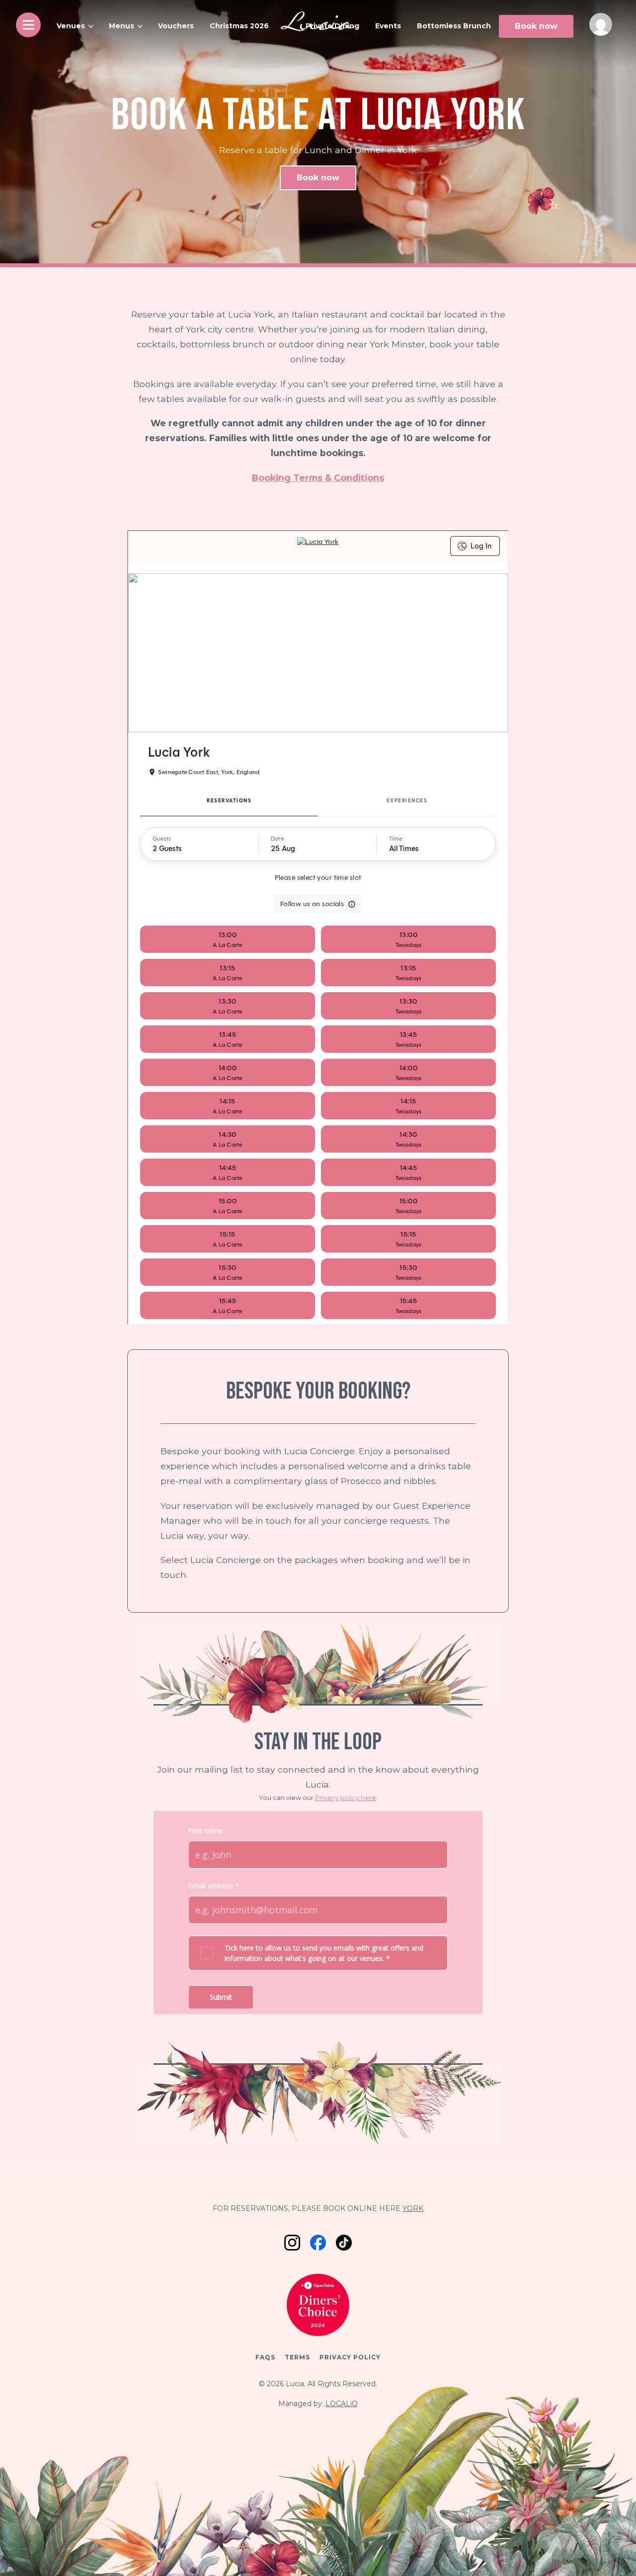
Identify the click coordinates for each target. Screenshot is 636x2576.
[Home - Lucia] (318, 23)
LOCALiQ (342, 2404)
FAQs (265, 2357)
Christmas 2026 (239, 26)
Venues (71, 26)
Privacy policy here (346, 1797)
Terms (297, 2357)
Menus (121, 26)
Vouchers (176, 26)
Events (388, 26)
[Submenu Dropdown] (91, 26)
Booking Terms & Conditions (318, 478)
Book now (536, 26)
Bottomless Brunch (454, 26)
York (413, 2208)
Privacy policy (350, 2357)
